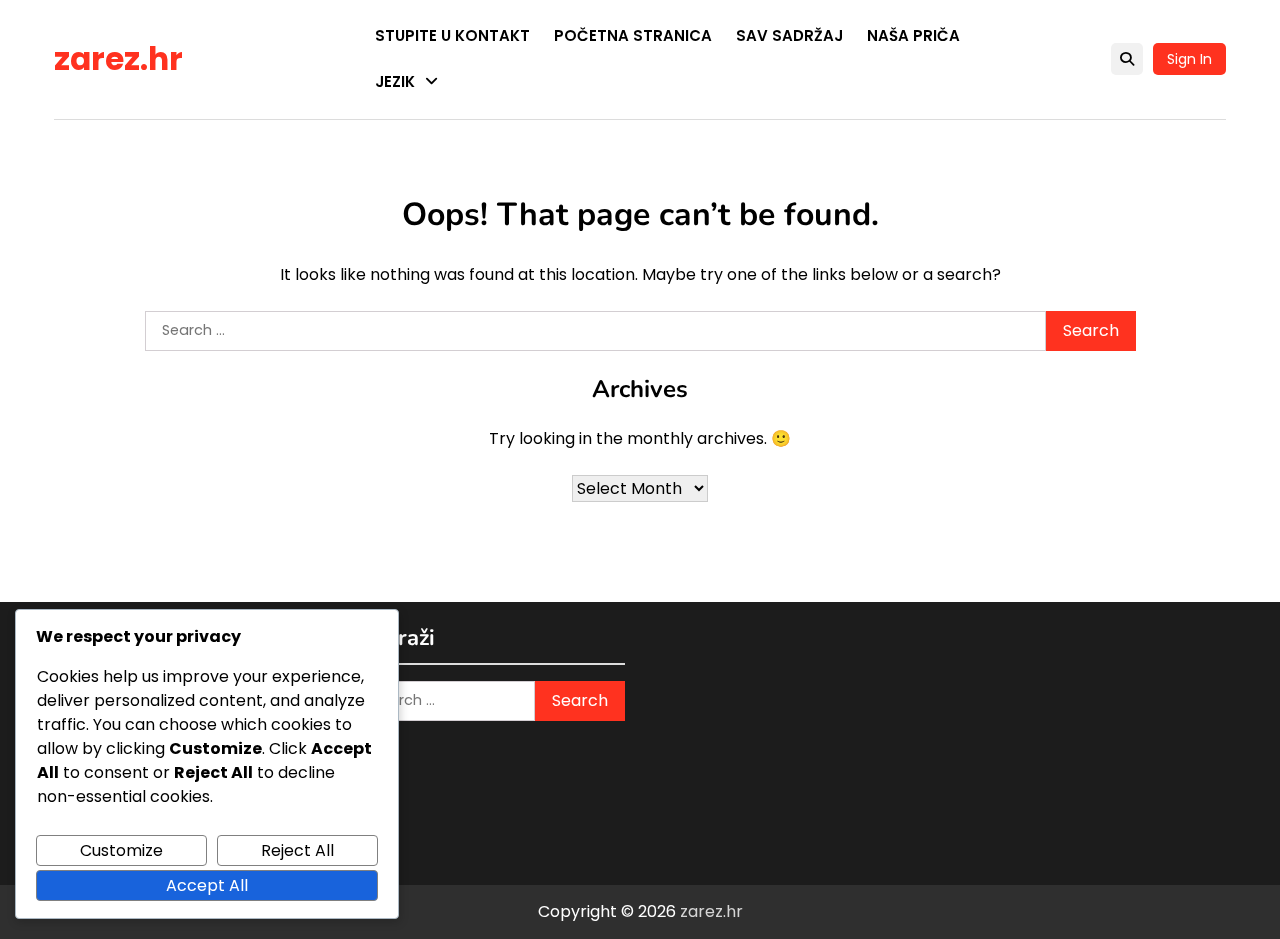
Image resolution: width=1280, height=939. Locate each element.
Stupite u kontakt (452, 35)
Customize (121, 850)
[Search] (1127, 59)
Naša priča (913, 35)
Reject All (297, 850)
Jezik (395, 81)
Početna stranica (633, 35)
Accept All (207, 885)
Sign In (1189, 59)
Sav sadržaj (789, 35)
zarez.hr (118, 59)
